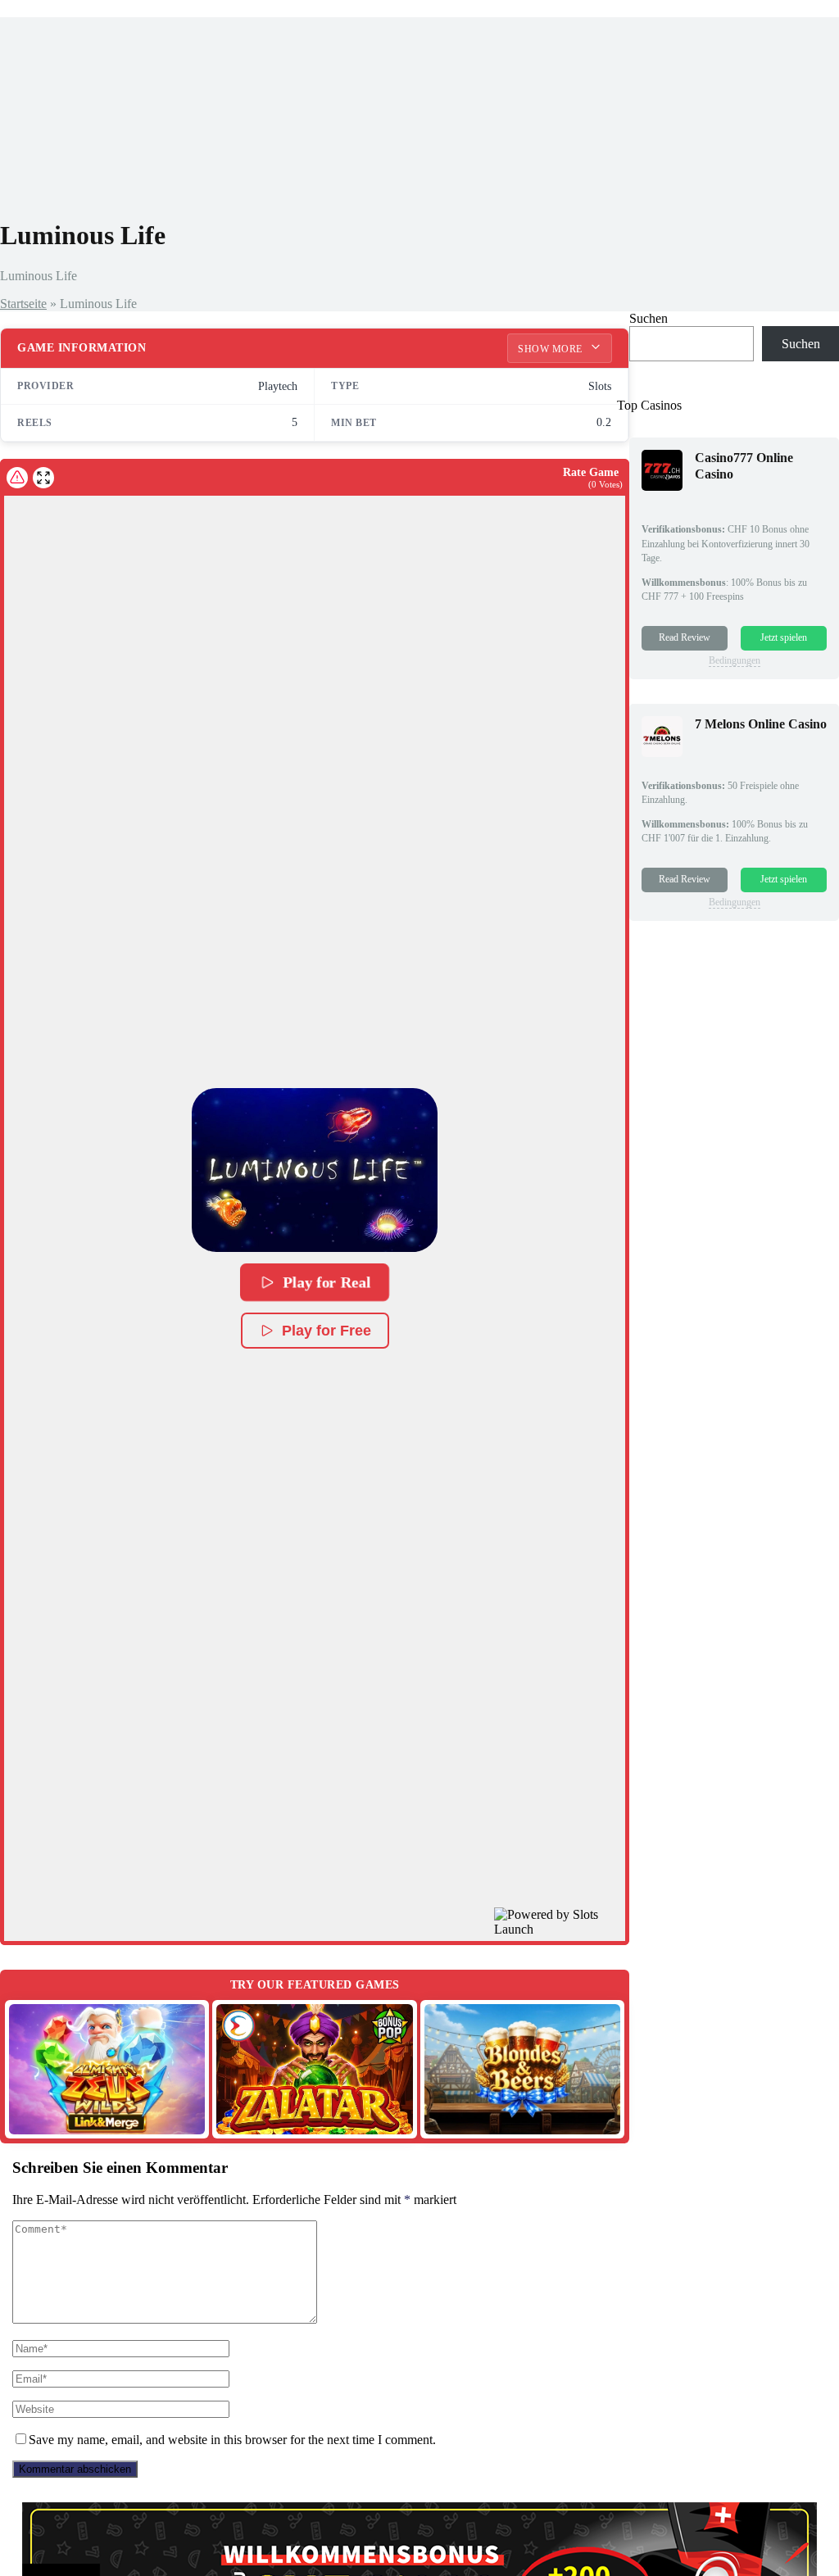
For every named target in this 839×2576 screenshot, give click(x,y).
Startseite (23, 304)
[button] (315, 1170)
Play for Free (327, 1331)
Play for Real (327, 1282)
